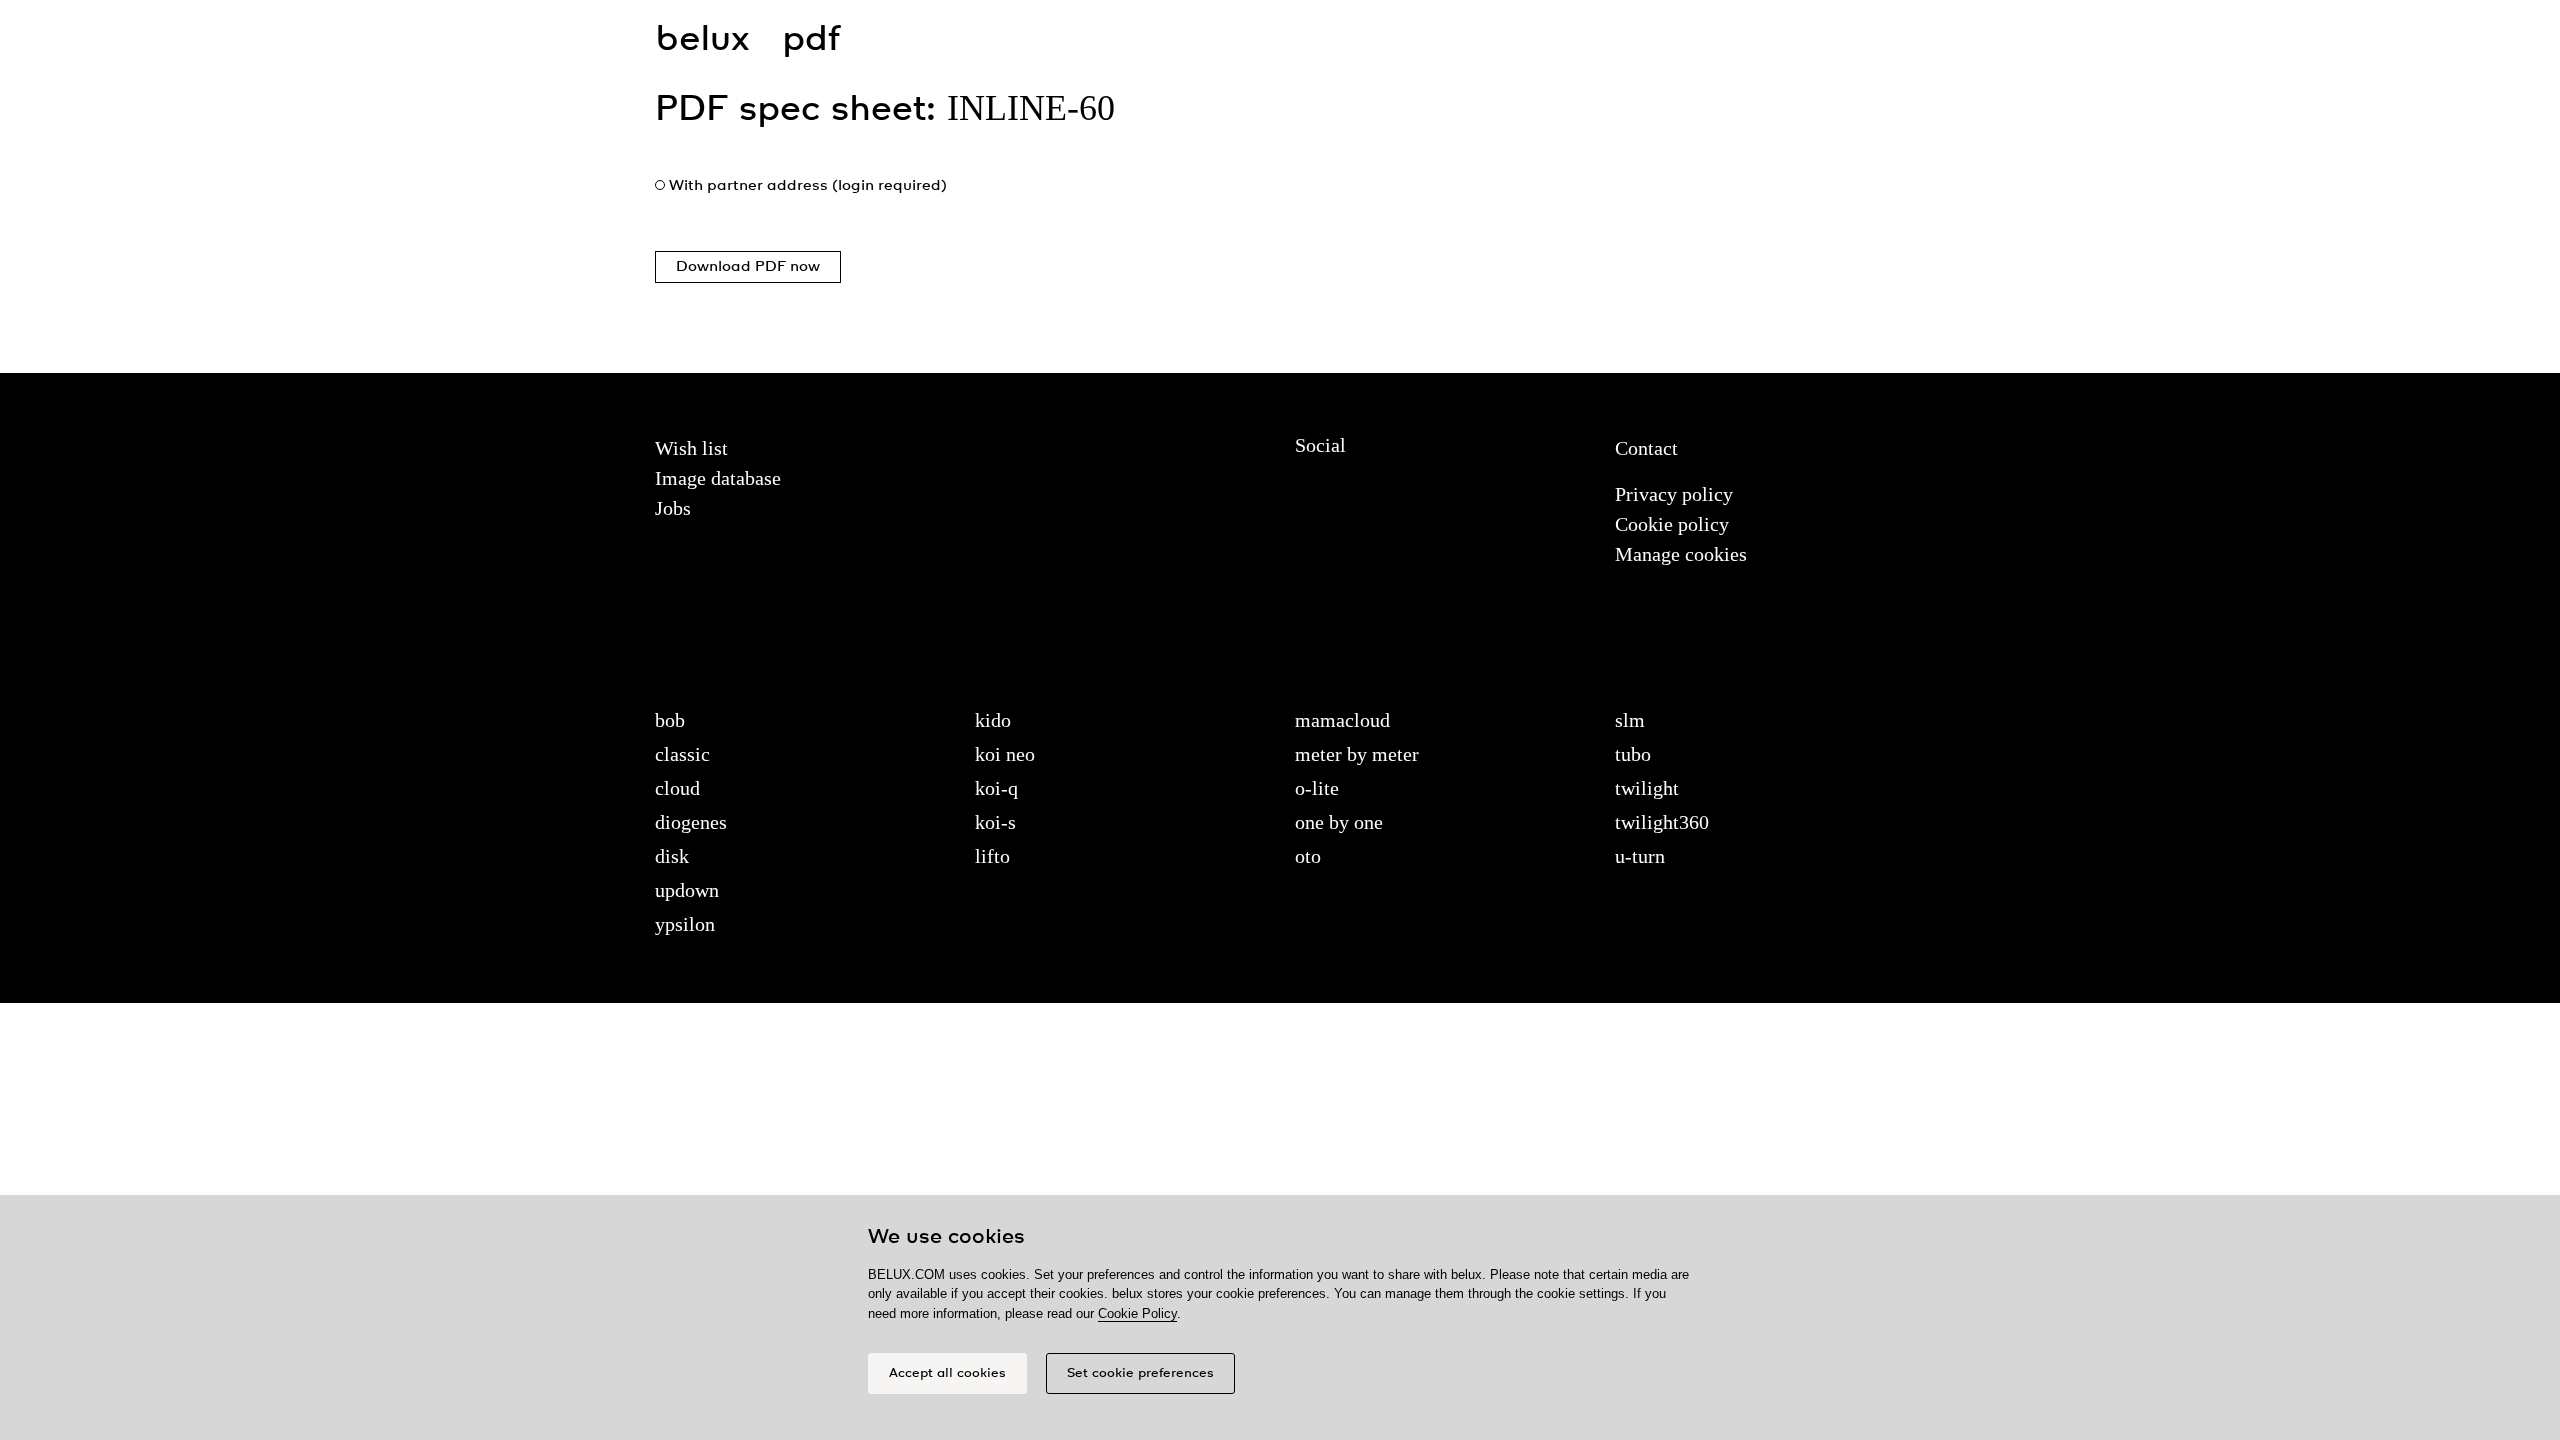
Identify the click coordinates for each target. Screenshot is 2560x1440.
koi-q (996, 788)
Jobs (673, 508)
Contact (1646, 448)
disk (672, 856)
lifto (992, 856)
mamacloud (1342, 720)
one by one (1339, 822)
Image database (718, 478)
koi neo (1005, 754)
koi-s (995, 822)
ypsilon (685, 924)
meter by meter (1357, 754)
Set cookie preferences (1140, 1373)
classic (682, 754)
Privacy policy (1674, 494)
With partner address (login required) (808, 186)
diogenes (691, 822)
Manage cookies (1681, 554)
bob (670, 720)
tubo (1633, 754)
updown (687, 890)
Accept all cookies (947, 1373)
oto (1308, 856)
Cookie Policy (1137, 1313)
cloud (677, 788)
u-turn (1640, 856)
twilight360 (1662, 822)
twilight (1647, 788)
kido (993, 720)
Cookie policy (1672, 524)
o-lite (1317, 788)
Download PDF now (748, 267)
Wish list (691, 448)
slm (1630, 720)
